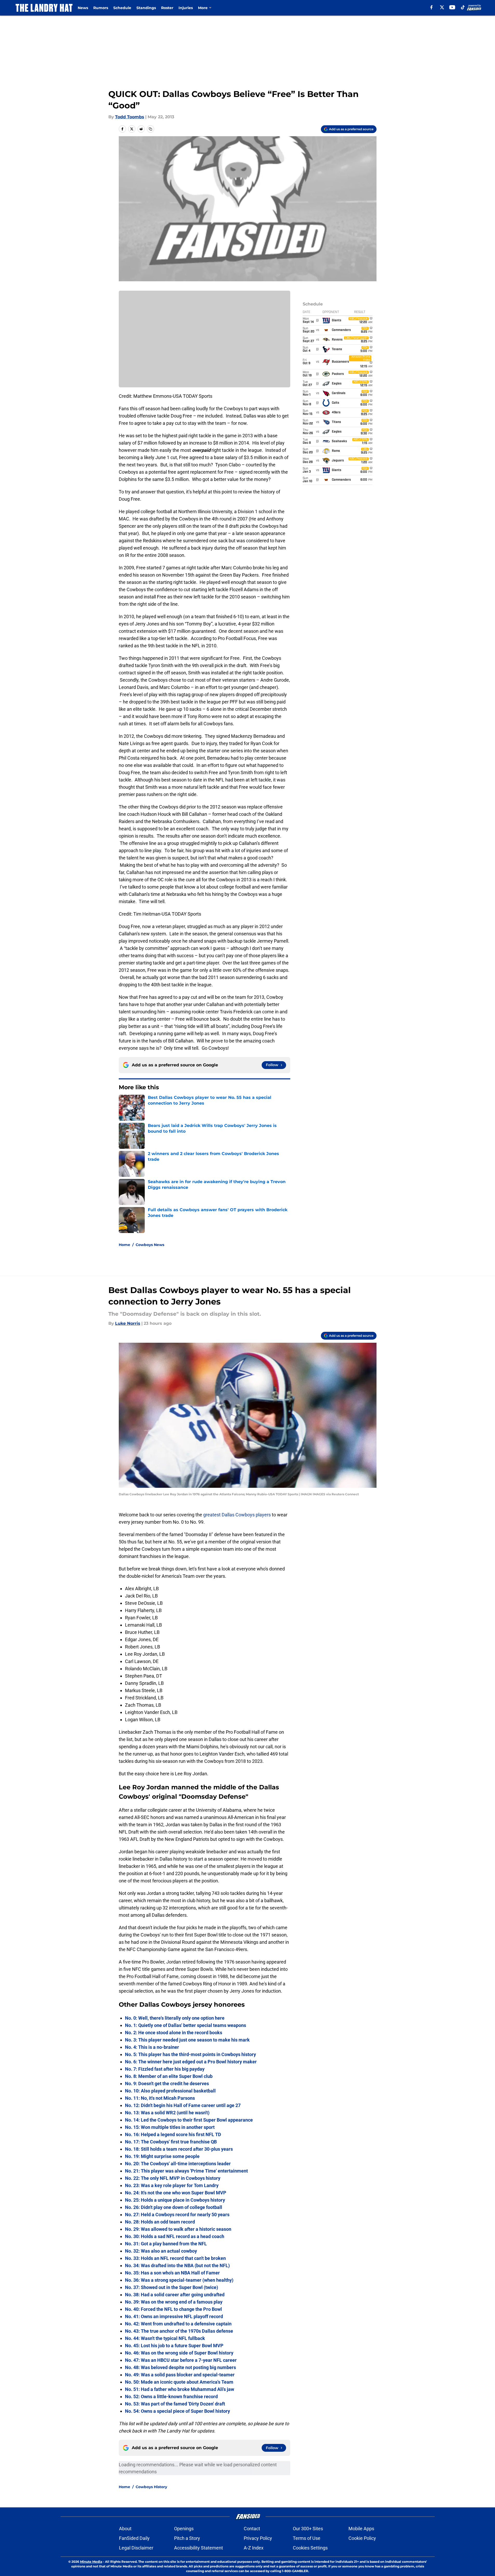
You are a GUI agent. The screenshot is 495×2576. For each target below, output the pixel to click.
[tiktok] (463, 7)
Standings (146, 8)
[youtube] (452, 7)
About (125, 2529)
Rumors (101, 8)
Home (124, 1245)
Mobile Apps (361, 2529)
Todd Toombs (130, 117)
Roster (167, 8)
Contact (252, 2529)
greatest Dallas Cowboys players (237, 1515)
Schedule (122, 8)
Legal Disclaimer (136, 2548)
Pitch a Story (187, 2538)
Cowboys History (151, 2487)
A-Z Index (254, 2548)
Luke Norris (128, 1323)
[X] (442, 7)
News (83, 8)
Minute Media (91, 2562)
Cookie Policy (362, 2538)
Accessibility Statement (199, 2548)
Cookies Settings (310, 2548)
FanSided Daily (134, 2538)
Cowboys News (150, 1245)
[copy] (150, 129)
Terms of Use (307, 2538)
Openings (184, 2529)
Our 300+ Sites (308, 2529)
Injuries (186, 8)
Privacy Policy (258, 2538)
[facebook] (431, 7)
